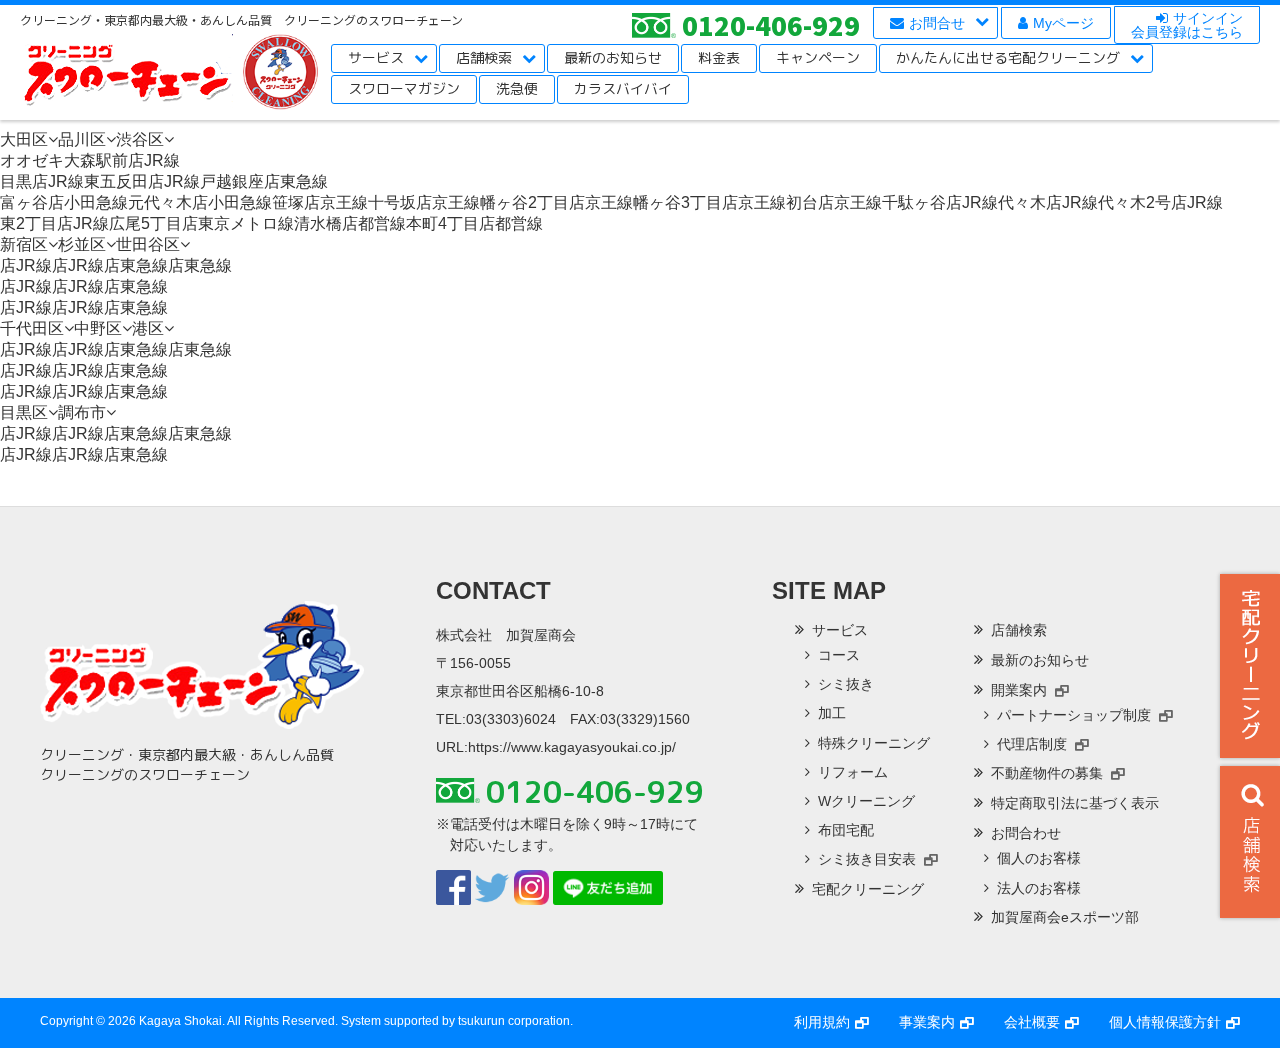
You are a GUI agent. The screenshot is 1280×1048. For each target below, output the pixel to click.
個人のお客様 (1039, 858)
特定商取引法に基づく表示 (1075, 803)
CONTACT (493, 590)
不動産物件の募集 (1047, 773)
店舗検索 (484, 57)
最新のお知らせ (613, 57)
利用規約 (822, 1022)
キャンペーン (818, 57)
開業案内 (1019, 690)
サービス (376, 57)
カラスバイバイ (623, 88)
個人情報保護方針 (1165, 1022)
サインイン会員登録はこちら (1187, 25)
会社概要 (1032, 1022)
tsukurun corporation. (515, 1021)
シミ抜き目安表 (867, 859)
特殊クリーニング (874, 743)
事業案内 (927, 1022)
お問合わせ (1026, 833)
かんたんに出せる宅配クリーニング (1008, 57)
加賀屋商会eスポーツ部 (1065, 917)
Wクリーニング (866, 801)
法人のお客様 (1039, 888)
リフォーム (853, 772)
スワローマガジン (404, 88)
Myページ (1063, 23)
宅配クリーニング (1250, 666)
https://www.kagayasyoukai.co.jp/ (572, 747)
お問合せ (937, 23)
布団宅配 (846, 830)
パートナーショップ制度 (1074, 715)
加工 (832, 713)
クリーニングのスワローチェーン (126, 72)
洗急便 (517, 88)
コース (839, 655)
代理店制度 (1032, 744)
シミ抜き (846, 684)
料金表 (719, 57)
